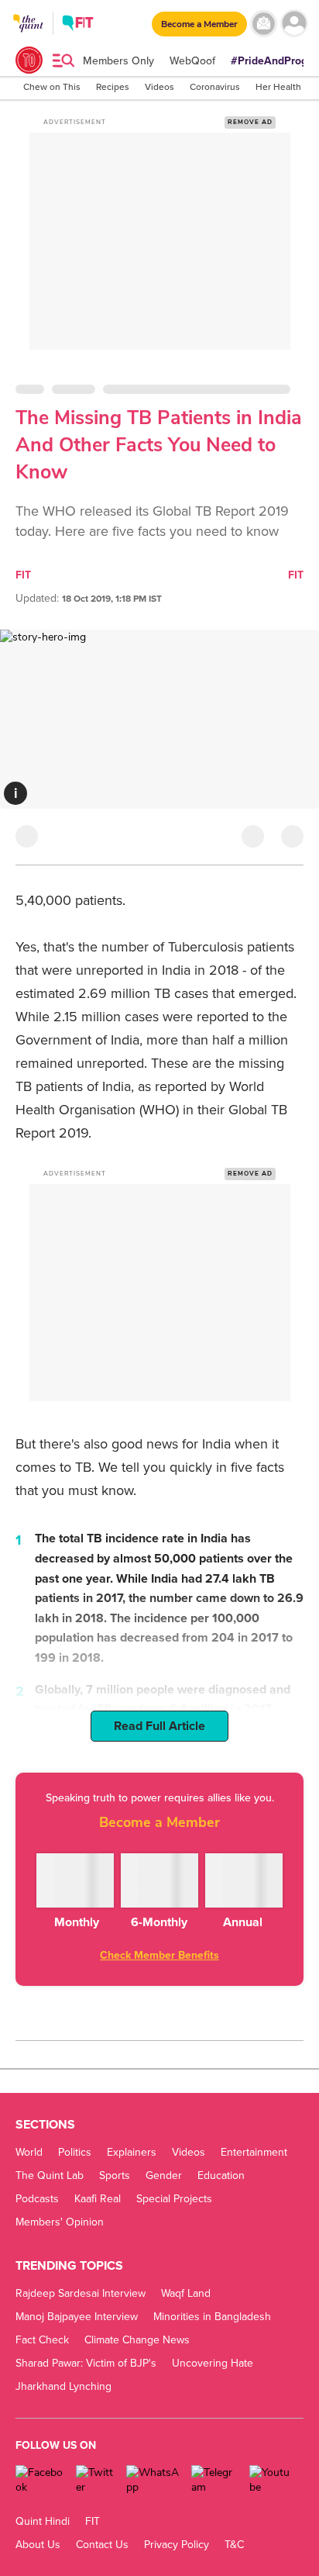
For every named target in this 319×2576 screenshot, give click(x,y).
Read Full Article (159, 1726)
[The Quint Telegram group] (214, 2480)
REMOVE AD (250, 122)
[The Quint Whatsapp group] (153, 2480)
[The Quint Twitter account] (95, 2480)
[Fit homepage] (78, 25)
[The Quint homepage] (28, 38)
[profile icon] (294, 24)
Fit (296, 575)
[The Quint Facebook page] (40, 2480)
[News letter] (264, 24)
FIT (23, 575)
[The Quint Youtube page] (271, 2480)
